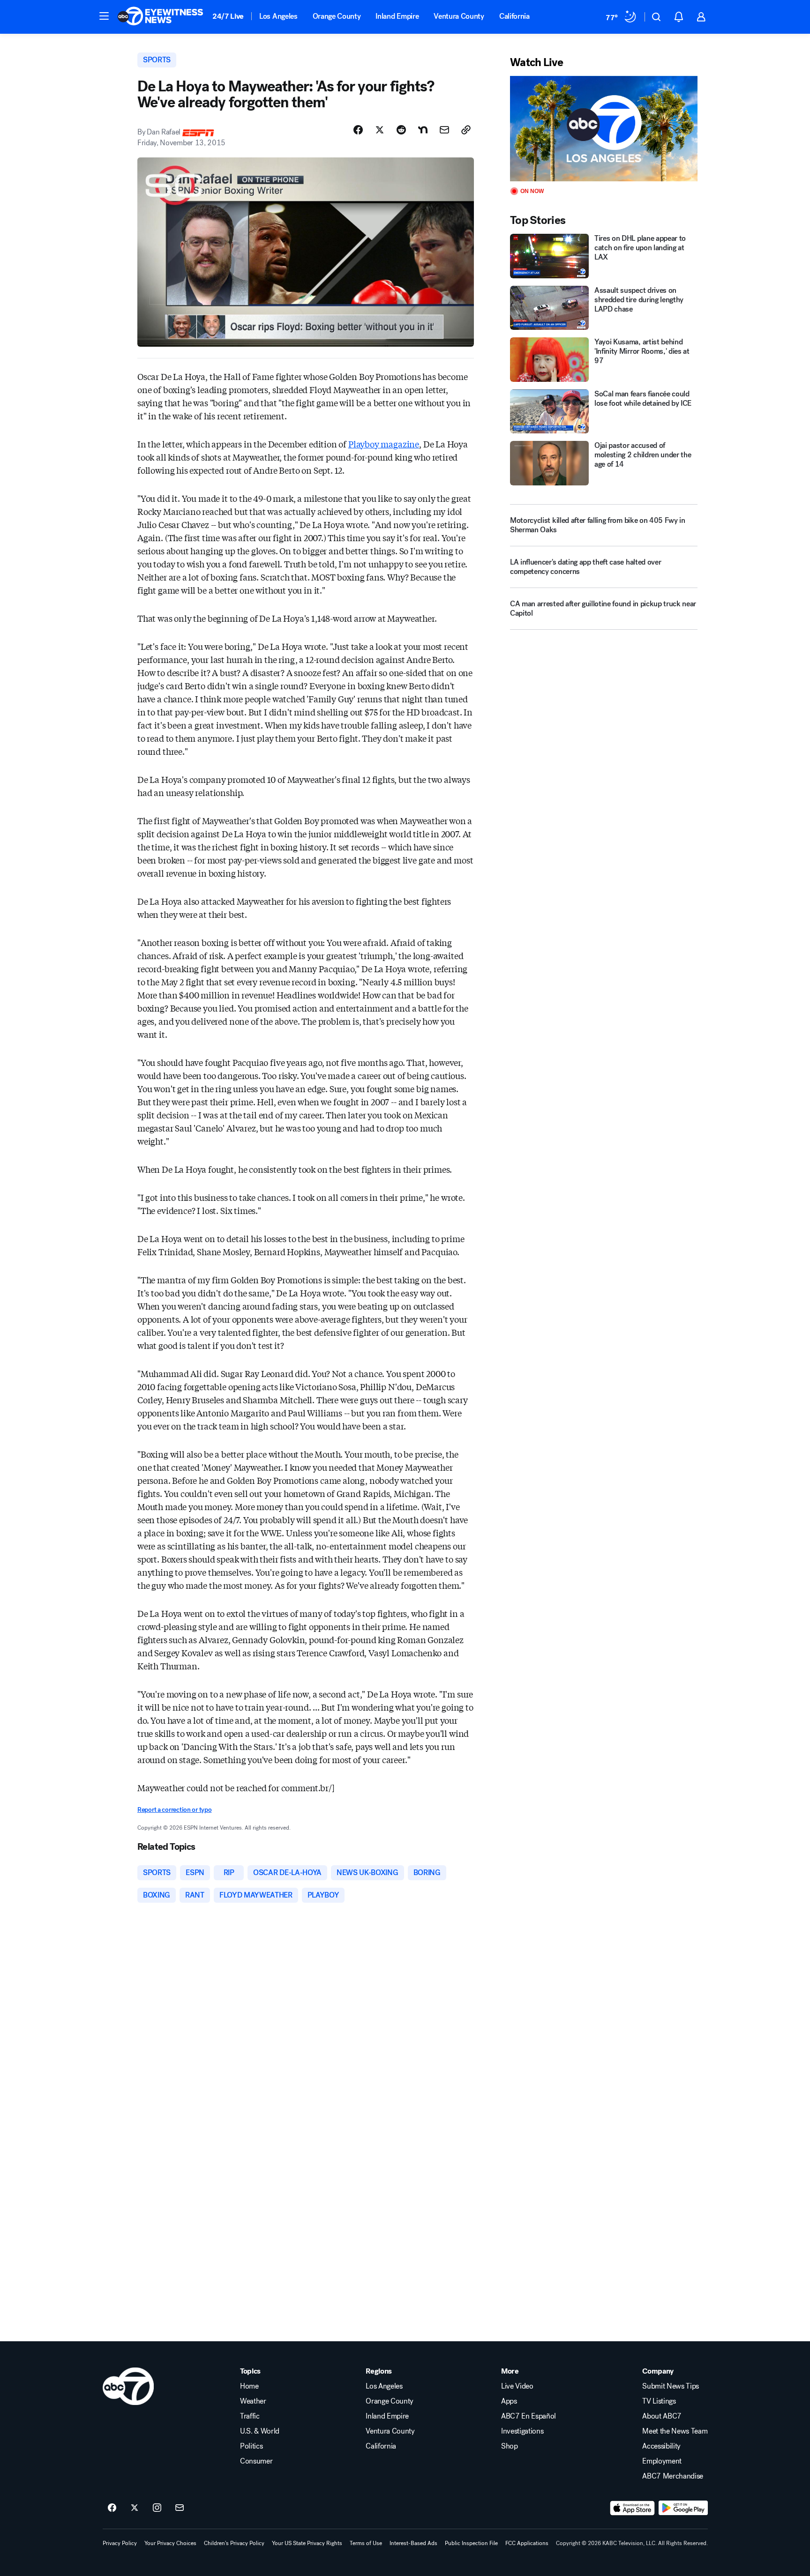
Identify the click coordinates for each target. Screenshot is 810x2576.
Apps (509, 2401)
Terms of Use (366, 2543)
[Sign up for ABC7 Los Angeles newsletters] (180, 2508)
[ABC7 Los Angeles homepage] (160, 17)
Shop (510, 2446)
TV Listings (659, 2401)
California (514, 16)
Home (249, 2386)
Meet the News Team (675, 2431)
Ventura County (459, 16)
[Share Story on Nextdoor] (423, 130)
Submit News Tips (671, 2386)
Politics (251, 2446)
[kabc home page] (128, 2386)
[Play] (604, 129)
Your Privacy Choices (170, 2543)
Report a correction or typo (174, 1810)
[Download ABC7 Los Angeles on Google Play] (683, 2508)
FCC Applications (527, 2543)
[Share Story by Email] (444, 130)
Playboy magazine (384, 444)
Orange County (337, 16)
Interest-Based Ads (413, 2543)
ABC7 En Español (529, 2416)
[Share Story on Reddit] (401, 130)
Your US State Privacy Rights (307, 2543)
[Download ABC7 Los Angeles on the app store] (632, 2508)
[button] (104, 16)
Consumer (256, 2461)
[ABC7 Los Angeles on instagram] (157, 2508)
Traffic (250, 2416)
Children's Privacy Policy (234, 2543)
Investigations (522, 2431)
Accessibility (661, 2446)
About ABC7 (662, 2416)
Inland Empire (397, 16)
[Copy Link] (466, 130)
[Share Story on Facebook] (358, 130)
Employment (662, 2461)
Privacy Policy (120, 2543)
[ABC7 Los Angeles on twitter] (135, 2508)
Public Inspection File (471, 2543)
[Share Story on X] (380, 130)
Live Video (517, 2386)
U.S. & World (260, 2431)
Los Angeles (278, 16)
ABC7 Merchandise (673, 2476)
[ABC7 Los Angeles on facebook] (112, 2508)
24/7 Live (228, 16)
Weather (253, 2401)
